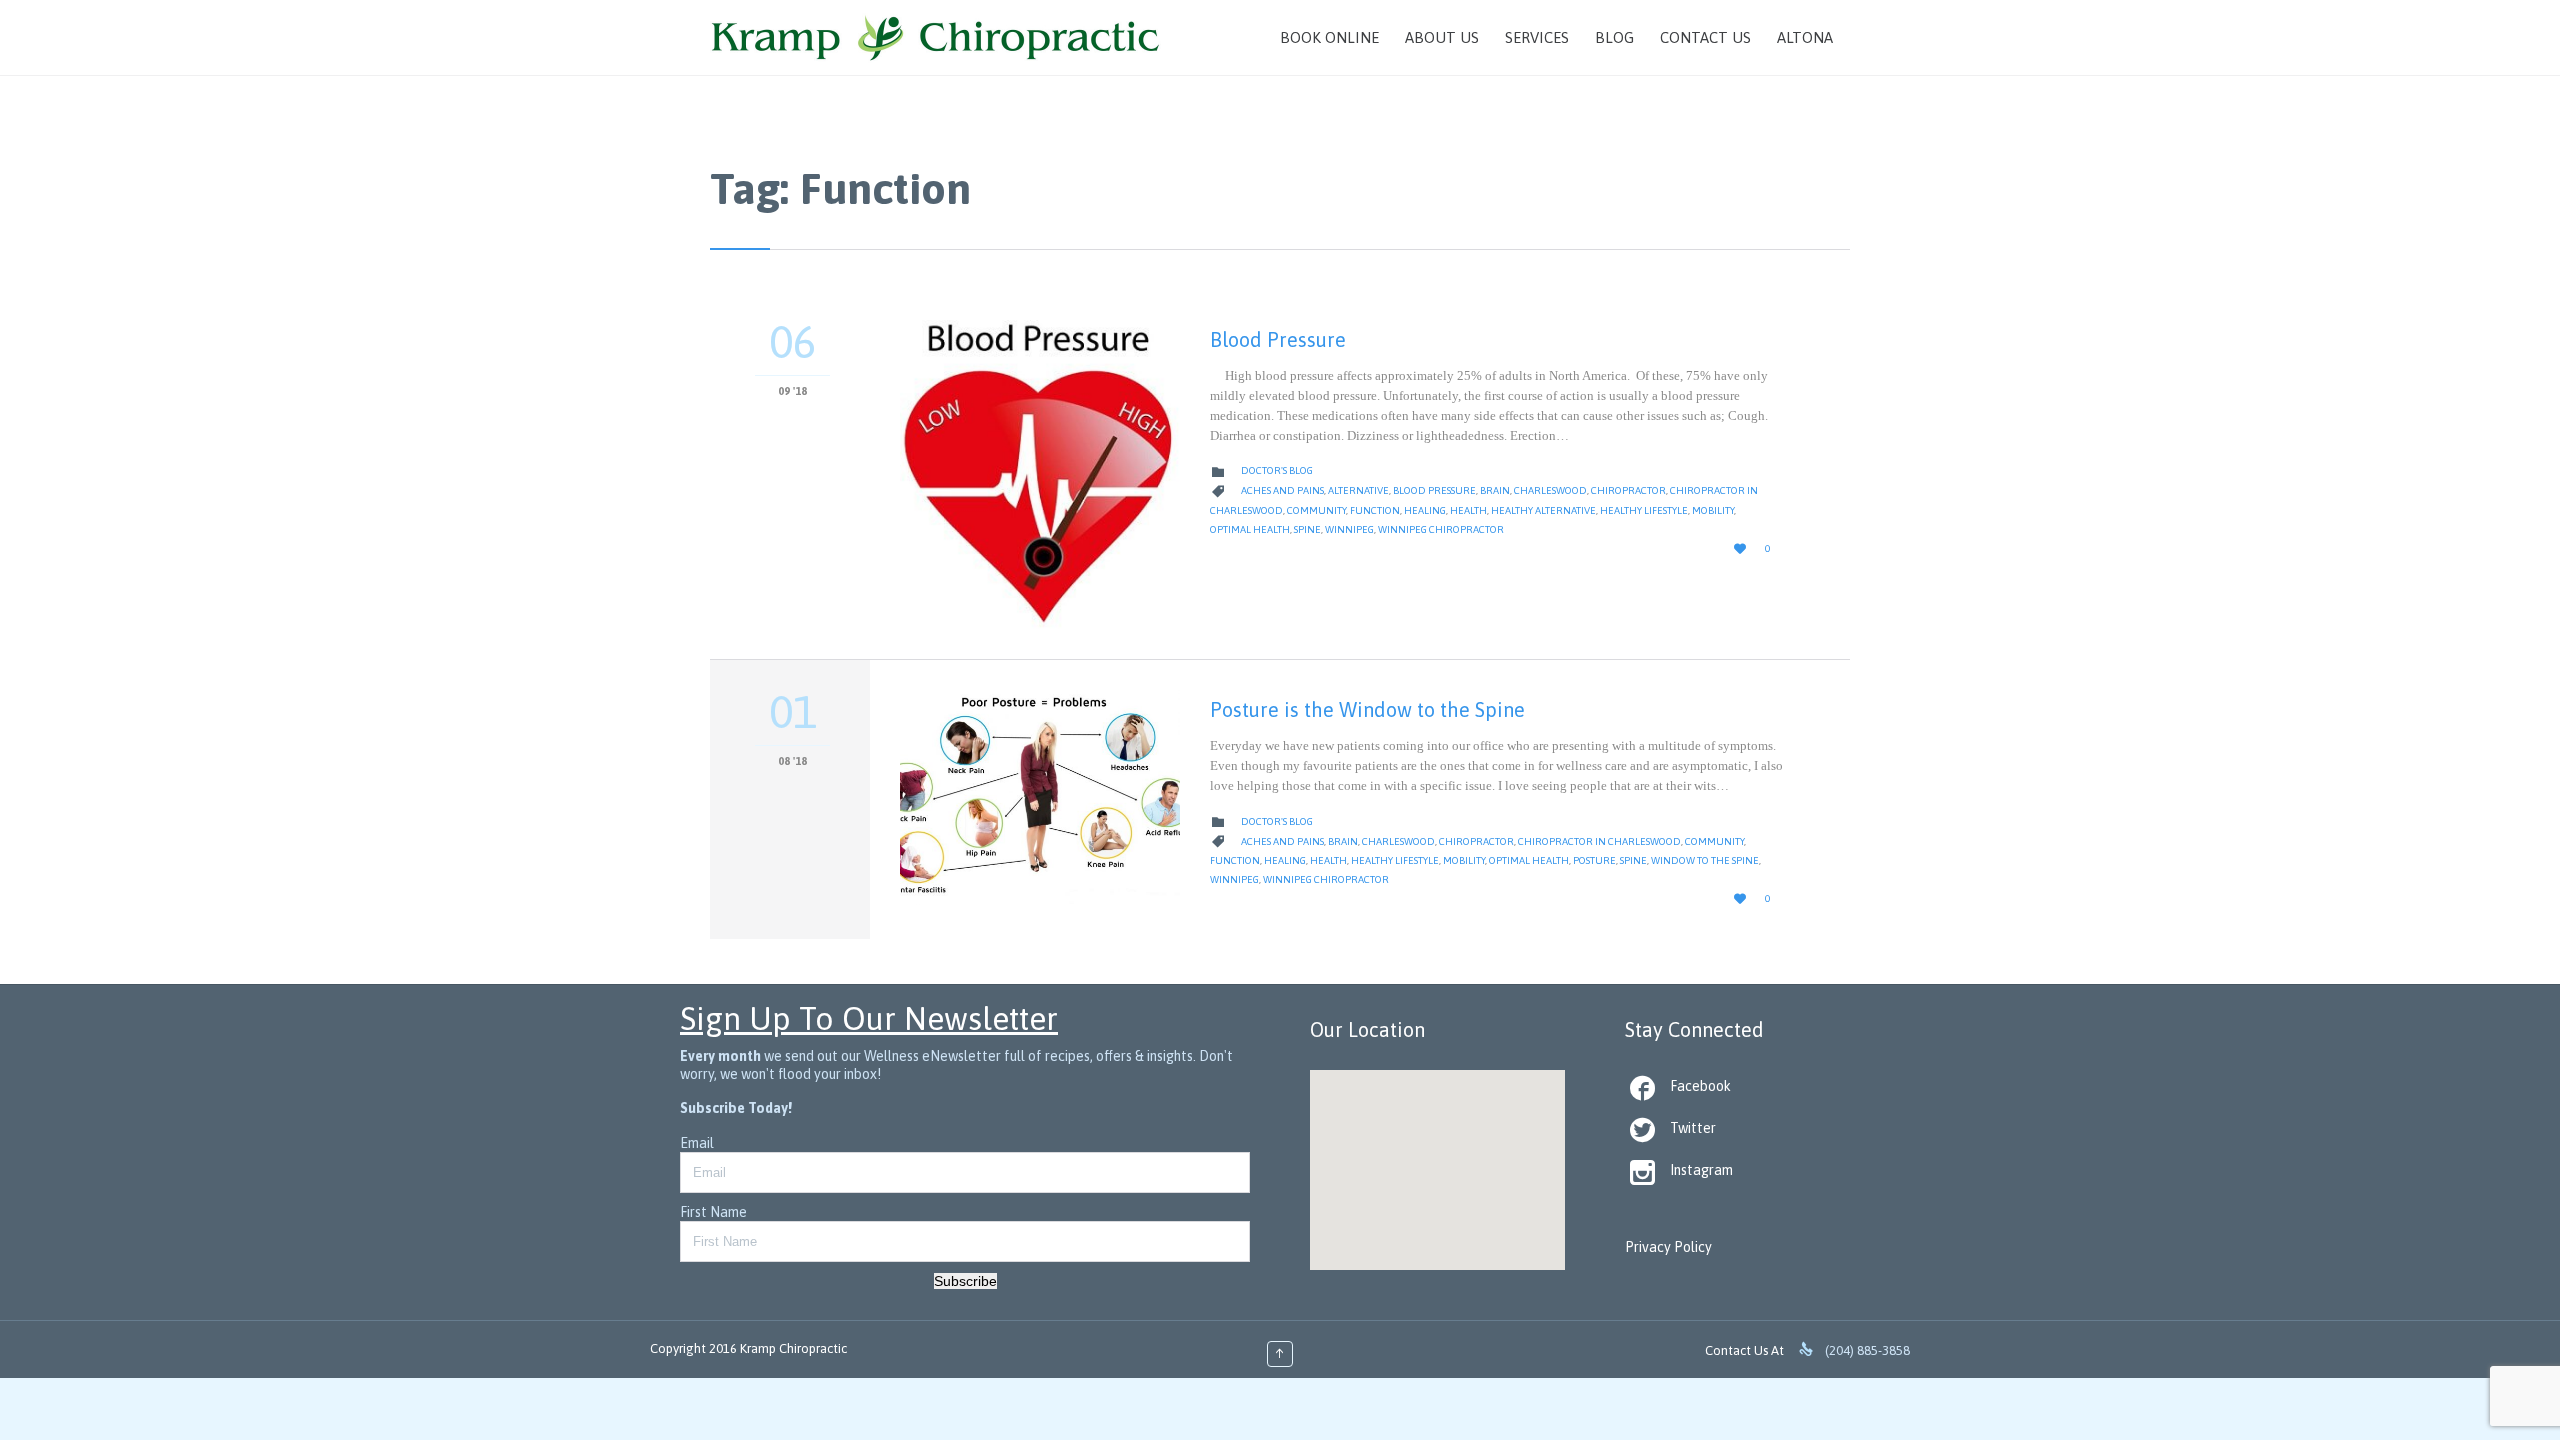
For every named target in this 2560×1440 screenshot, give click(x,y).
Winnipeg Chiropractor (1441, 529)
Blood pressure (1434, 490)
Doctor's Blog (1277, 470)
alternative (1358, 490)
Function (1375, 510)
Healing (1425, 510)
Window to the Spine (1705, 860)
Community (1316, 510)
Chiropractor (1628, 490)
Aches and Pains (1282, 490)
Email (697, 1143)
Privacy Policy (1668, 1247)
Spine (1307, 529)
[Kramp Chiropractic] (935, 37)
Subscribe (965, 1281)
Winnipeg (1349, 529)
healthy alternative (1543, 510)
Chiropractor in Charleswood (1599, 841)
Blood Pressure (1278, 339)
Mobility (1713, 510)
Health (1468, 510)
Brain (1495, 490)
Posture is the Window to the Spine (1367, 709)
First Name (713, 1212)
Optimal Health (1250, 529)
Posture (1594, 860)
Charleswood (1550, 490)
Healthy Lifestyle (1644, 510)
